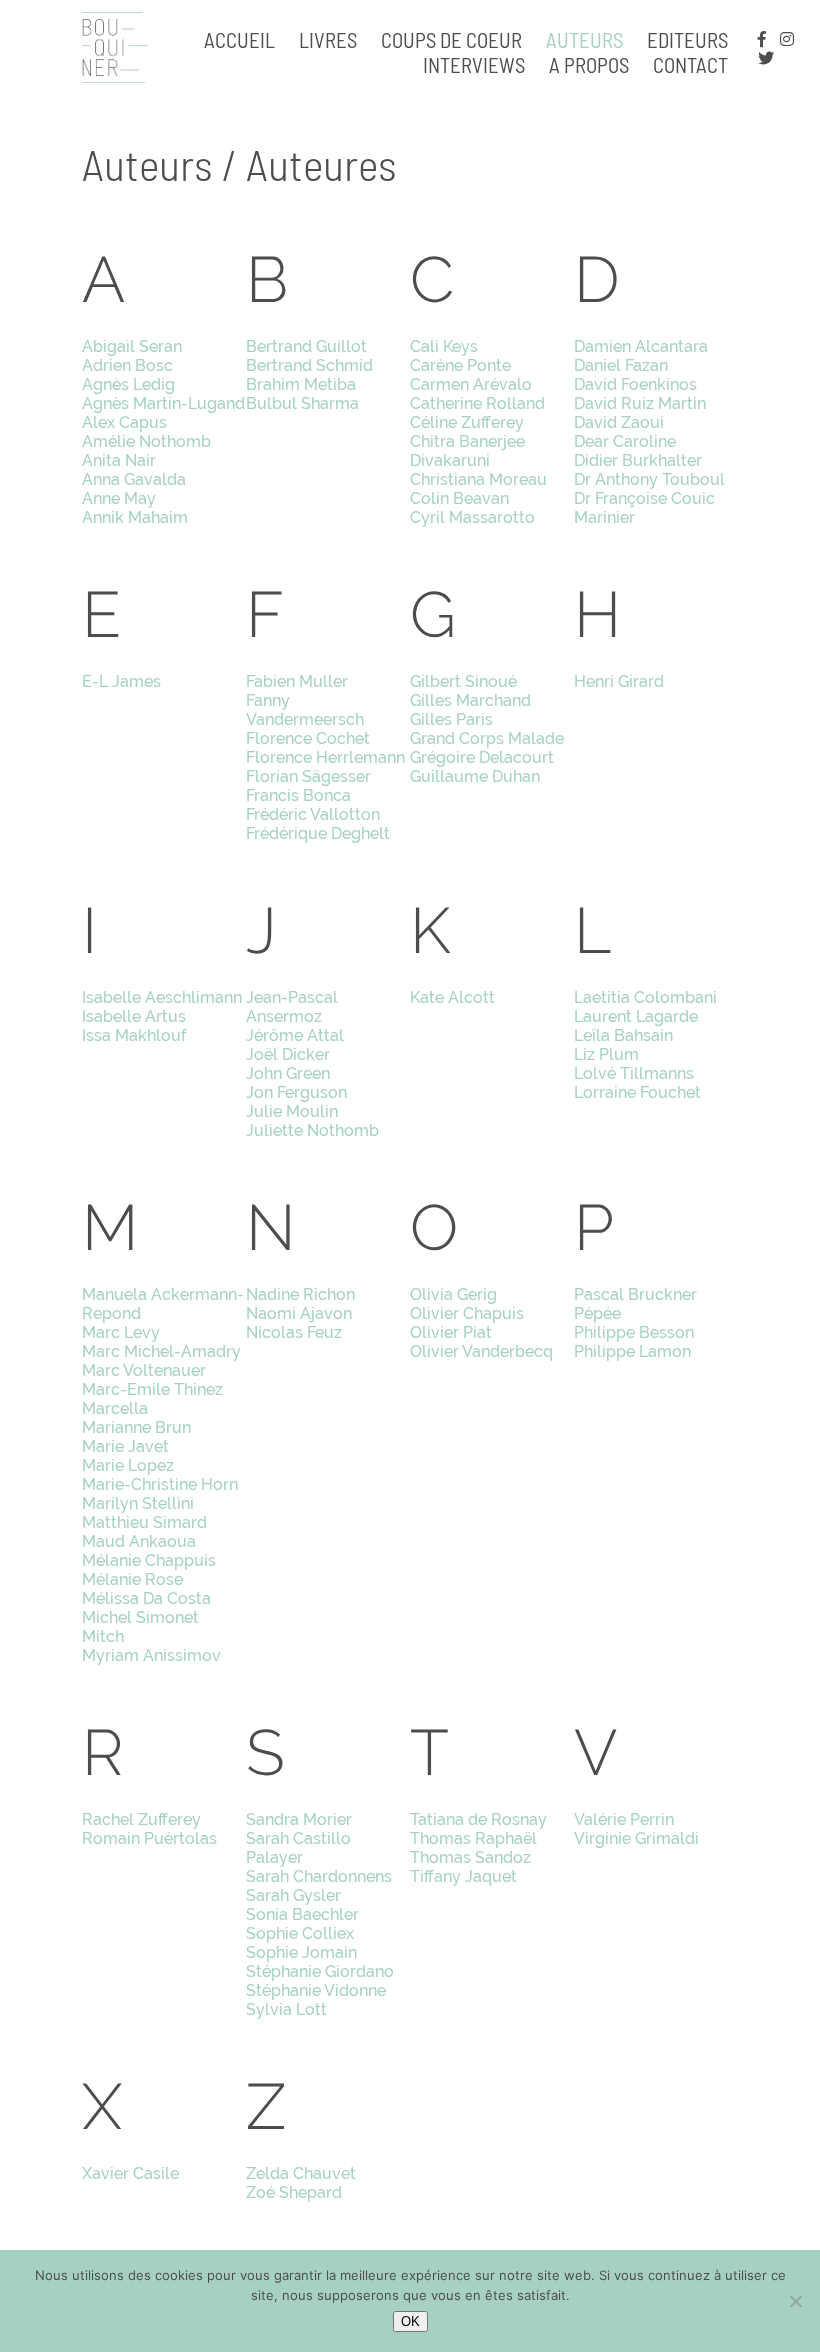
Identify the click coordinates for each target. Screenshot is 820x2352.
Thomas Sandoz (470, 1857)
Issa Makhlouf (134, 1035)
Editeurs (687, 39)
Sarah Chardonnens (319, 1876)
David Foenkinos (635, 384)
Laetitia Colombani (645, 997)
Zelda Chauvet (301, 2173)
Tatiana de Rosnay (478, 1819)
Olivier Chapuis (467, 1313)
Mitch (103, 1636)
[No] (795, 2301)
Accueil (239, 39)
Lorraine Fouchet (637, 1092)
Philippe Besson (634, 1332)
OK (410, 2321)
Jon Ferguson (296, 1092)
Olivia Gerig (453, 1294)
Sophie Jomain (301, 1952)
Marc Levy (121, 1332)
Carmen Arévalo (471, 384)
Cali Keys (444, 346)
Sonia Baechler (302, 1914)
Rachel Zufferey (141, 1819)
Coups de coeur (451, 39)
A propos (589, 64)
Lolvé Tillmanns (634, 1073)
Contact (690, 64)
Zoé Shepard (294, 2192)
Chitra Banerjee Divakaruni (467, 451)
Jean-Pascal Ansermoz (292, 1007)
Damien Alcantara (641, 346)
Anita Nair (119, 460)
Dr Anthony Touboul (649, 479)
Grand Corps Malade (487, 738)
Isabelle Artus (134, 1016)
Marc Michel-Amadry (161, 1351)
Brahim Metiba (301, 384)
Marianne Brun (136, 1427)
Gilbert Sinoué (463, 681)
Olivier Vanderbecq (481, 1351)
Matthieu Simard (144, 1522)
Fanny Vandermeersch (305, 710)
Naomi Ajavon (299, 1313)
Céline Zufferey (467, 422)
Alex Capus (124, 422)
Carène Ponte (460, 365)
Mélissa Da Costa (146, 1598)
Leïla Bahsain (623, 1035)
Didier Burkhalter (638, 460)
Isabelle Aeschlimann (162, 997)
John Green (288, 1073)
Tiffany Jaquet (463, 1876)
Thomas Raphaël (473, 1838)
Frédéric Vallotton (313, 814)
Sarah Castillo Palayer (298, 1848)
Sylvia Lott (286, 2009)
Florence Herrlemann (325, 757)
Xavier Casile (130, 2173)
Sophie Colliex (300, 1933)
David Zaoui (619, 422)
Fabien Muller (297, 681)
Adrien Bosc (127, 365)
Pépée (597, 1313)
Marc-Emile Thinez (152, 1389)
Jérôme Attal (295, 1035)
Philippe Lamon (632, 1351)
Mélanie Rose (132, 1579)
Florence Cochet (308, 738)
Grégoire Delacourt (482, 757)
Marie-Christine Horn (160, 1484)
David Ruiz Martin (640, 403)
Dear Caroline (625, 441)
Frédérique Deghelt (318, 833)
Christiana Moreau (478, 479)
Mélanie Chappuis (149, 1560)
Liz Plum (606, 1054)
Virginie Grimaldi (636, 1838)
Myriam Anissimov (151, 1655)
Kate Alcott (452, 997)
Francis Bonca (298, 795)
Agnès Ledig (128, 384)
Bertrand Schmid (309, 365)
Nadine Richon (300, 1294)
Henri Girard (619, 681)
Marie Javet (125, 1446)
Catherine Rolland (477, 403)
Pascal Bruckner (635, 1294)
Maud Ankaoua (139, 1541)
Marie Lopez (128, 1465)
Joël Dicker (288, 1054)
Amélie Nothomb (146, 441)
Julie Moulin (292, 1111)
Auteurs (584, 39)
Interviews (474, 64)
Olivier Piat (451, 1332)
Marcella (115, 1408)
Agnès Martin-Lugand (163, 403)
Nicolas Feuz (294, 1332)
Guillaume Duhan (475, 776)
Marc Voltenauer (144, 1370)
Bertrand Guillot (306, 346)
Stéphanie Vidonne (316, 1990)
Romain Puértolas (149, 1838)
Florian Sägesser (308, 776)
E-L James (121, 681)
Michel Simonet (140, 1617)
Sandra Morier (299, 1819)
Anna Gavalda (134, 479)
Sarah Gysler (293, 1895)
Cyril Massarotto (472, 517)
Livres (328, 39)
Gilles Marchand (470, 700)
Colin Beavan (459, 498)
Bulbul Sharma (302, 403)
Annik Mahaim (135, 517)
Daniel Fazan (621, 365)
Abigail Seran (132, 346)
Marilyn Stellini (138, 1503)
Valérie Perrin (624, 1819)
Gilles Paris (451, 719)
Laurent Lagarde (636, 1016)
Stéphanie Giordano (320, 1971)
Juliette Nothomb (312, 1130)
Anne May (119, 498)
